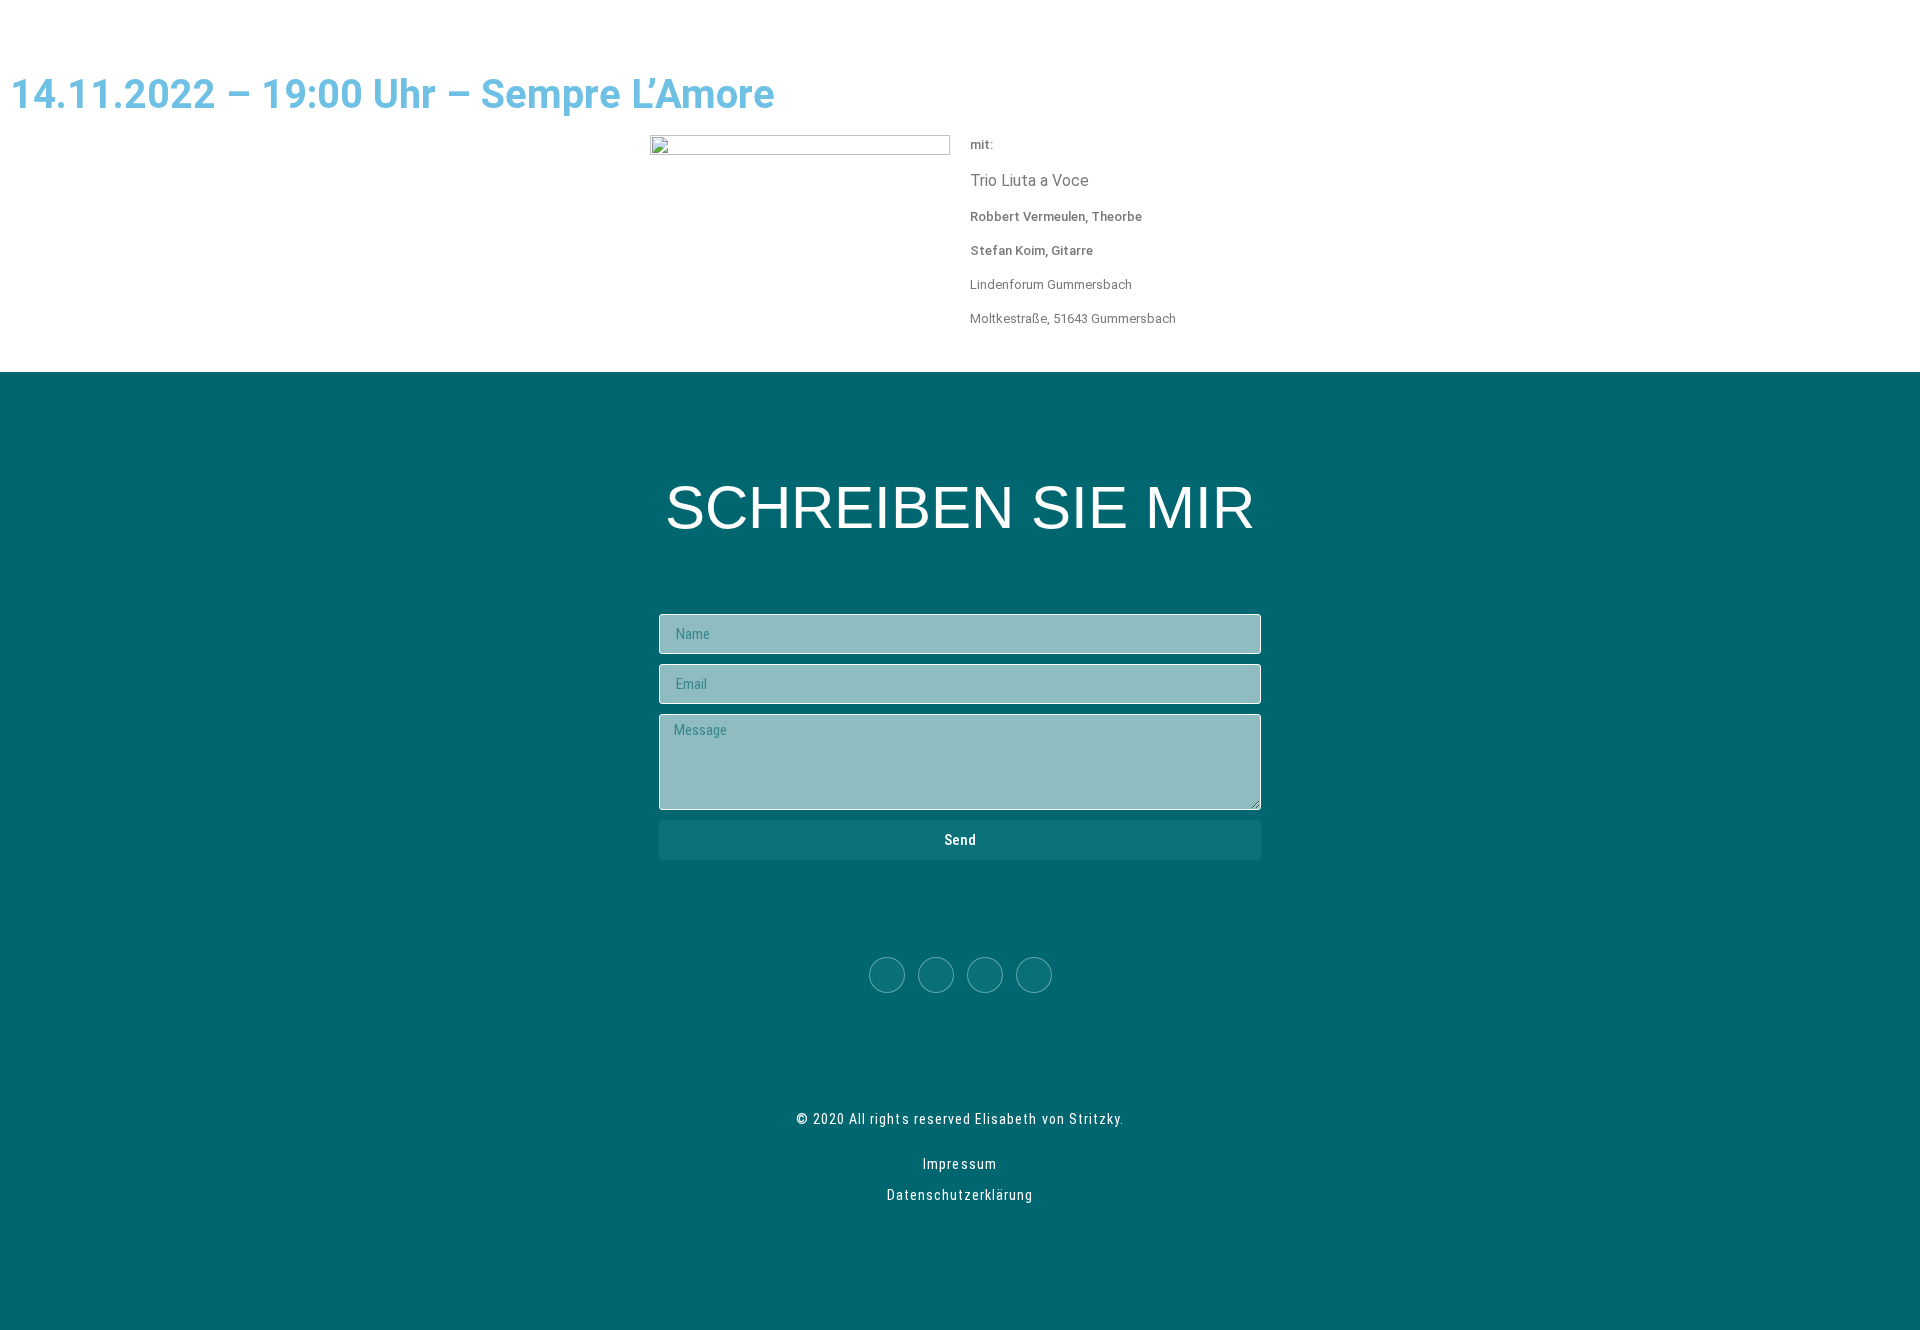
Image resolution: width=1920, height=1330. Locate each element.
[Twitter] (936, 975)
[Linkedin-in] (887, 975)
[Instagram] (1034, 975)
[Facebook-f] (985, 975)
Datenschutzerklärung (960, 1195)
